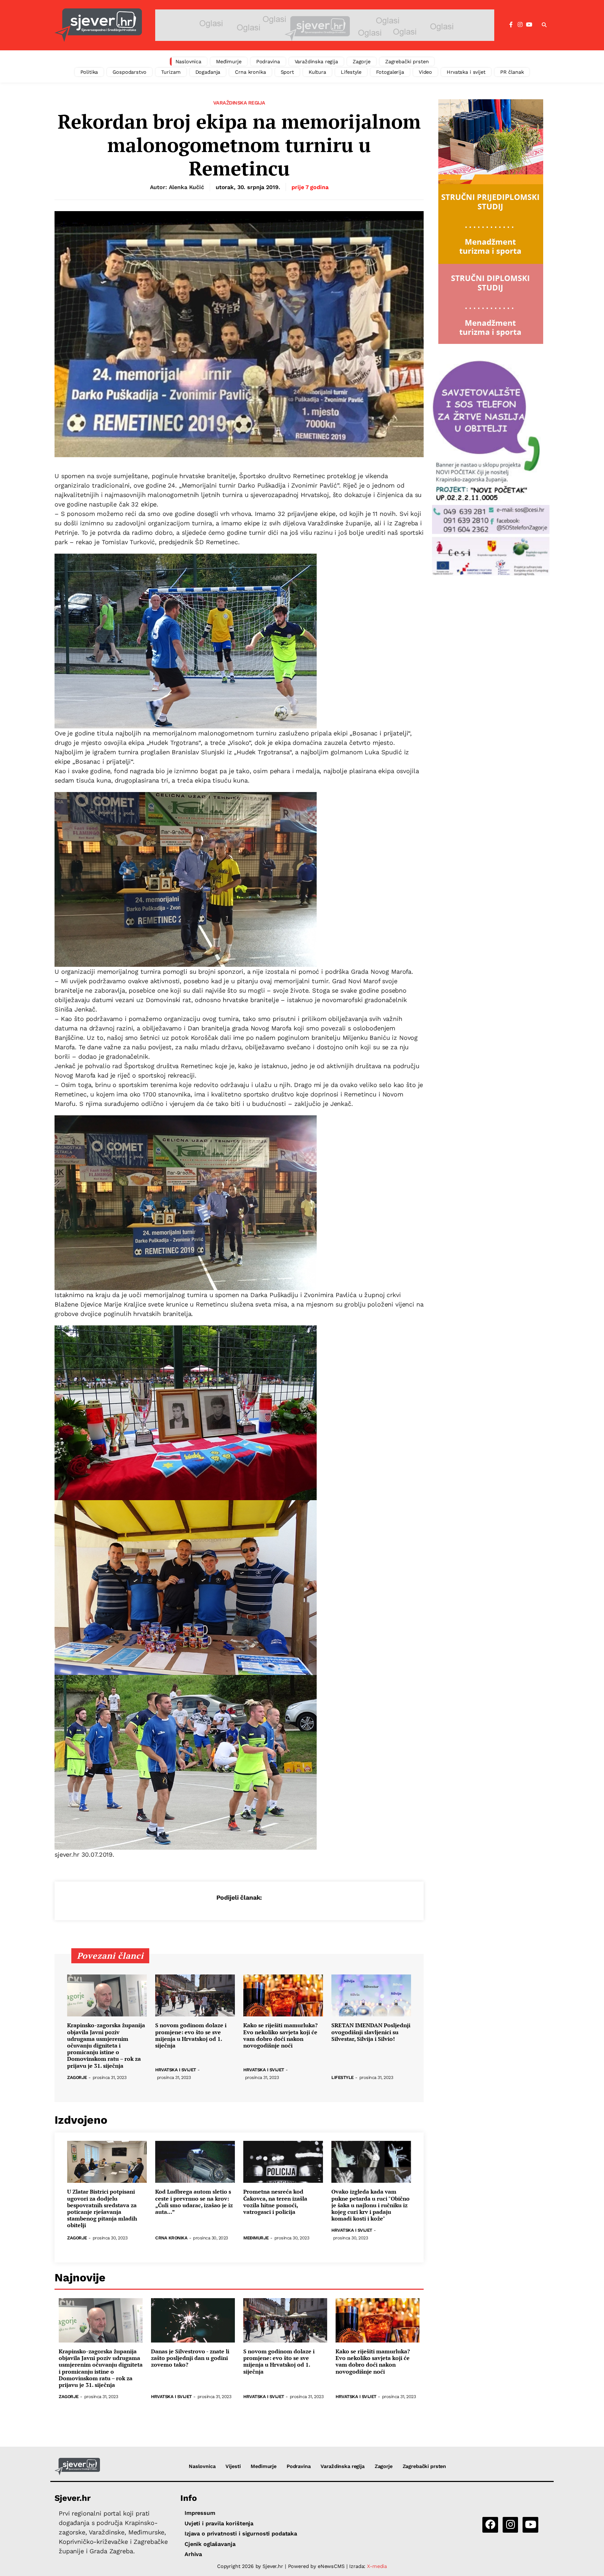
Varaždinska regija (316, 62)
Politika (89, 72)
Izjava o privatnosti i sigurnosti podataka (241, 2534)
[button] (544, 25)
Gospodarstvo (129, 72)
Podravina (268, 62)
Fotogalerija (390, 72)
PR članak (512, 72)
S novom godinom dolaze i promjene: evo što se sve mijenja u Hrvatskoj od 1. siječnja (191, 2035)
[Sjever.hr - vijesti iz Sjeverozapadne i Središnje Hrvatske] (98, 25)
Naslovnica (189, 62)
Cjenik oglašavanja (210, 2544)
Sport (287, 72)
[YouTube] (529, 25)
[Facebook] (511, 25)
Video (425, 72)
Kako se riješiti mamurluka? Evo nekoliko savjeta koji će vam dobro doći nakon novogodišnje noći (281, 2035)
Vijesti (233, 2466)
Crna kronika (250, 72)
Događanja (208, 72)
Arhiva (193, 2554)
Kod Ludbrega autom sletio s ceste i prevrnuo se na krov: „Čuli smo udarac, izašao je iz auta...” (194, 2202)
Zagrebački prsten (407, 62)
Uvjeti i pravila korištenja (219, 2523)
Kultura (317, 72)
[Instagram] (520, 25)
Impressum (200, 2513)
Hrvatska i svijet (466, 72)
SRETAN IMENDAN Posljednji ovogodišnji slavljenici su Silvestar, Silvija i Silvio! (371, 2032)
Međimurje (229, 62)
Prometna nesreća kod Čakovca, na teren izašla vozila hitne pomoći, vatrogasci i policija (275, 2202)
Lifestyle (351, 72)
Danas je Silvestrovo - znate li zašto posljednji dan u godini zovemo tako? (190, 2358)
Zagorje (362, 62)
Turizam (171, 72)
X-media (377, 2566)
